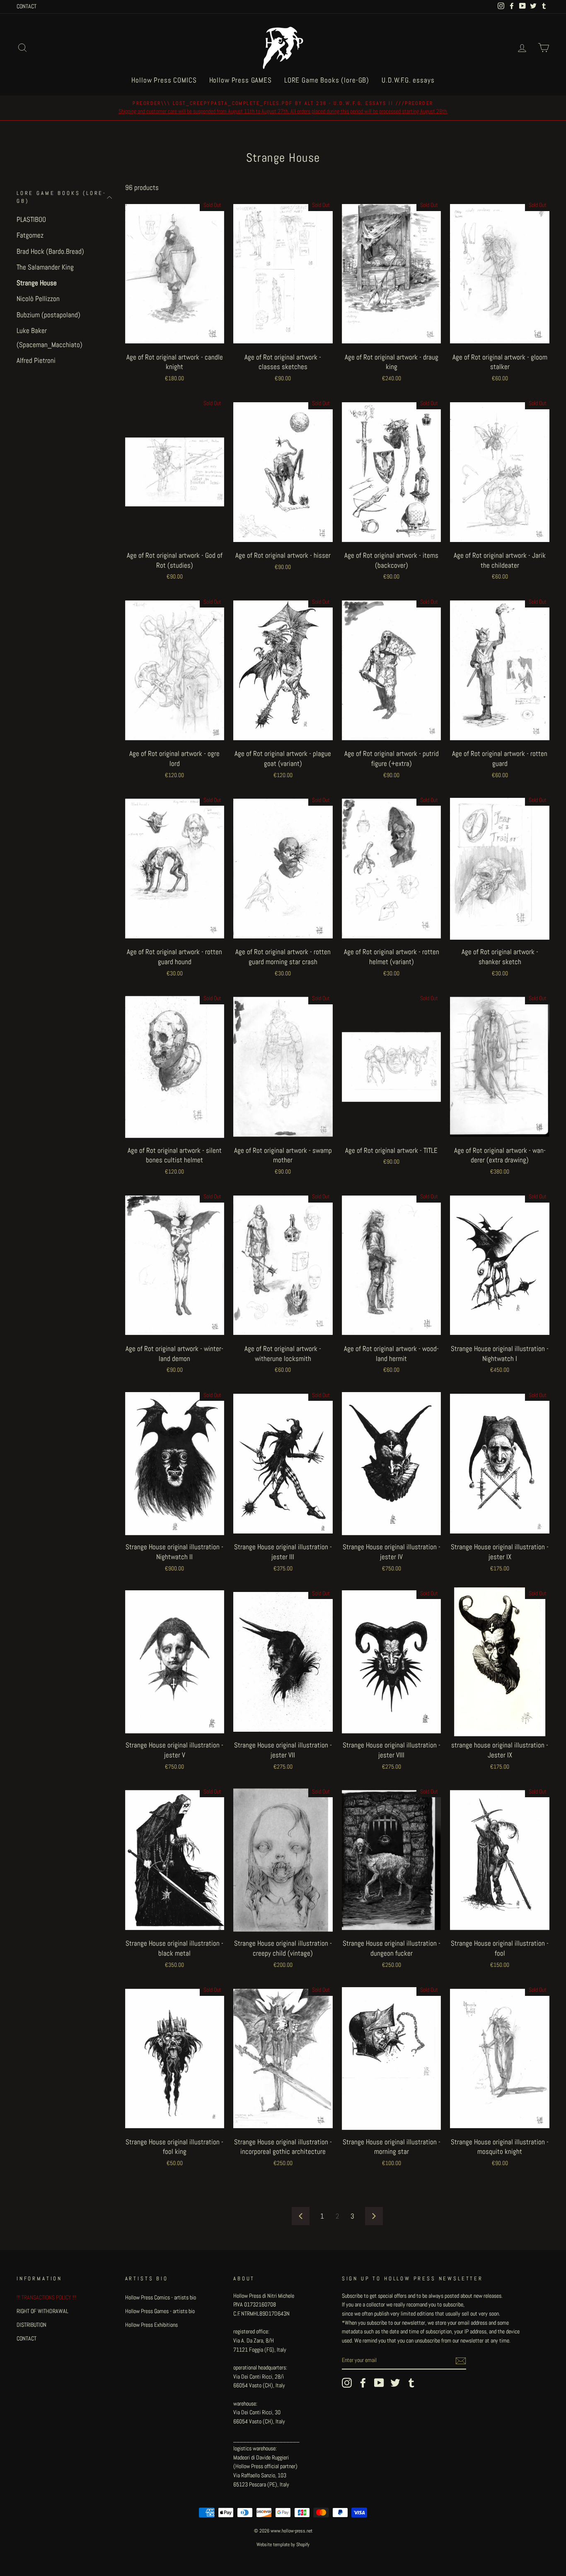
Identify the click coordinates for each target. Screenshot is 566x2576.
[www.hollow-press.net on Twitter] (395, 2383)
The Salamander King (45, 267)
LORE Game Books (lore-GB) (327, 80)
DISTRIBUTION (31, 2325)
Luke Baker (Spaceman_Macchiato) (50, 338)
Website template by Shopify (283, 2544)
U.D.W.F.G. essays (408, 80)
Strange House (37, 283)
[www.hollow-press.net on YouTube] (379, 2383)
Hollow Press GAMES (241, 80)
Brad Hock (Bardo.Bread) (50, 251)
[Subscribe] (461, 2361)
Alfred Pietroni (36, 360)
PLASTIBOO (31, 219)
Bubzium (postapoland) (48, 315)
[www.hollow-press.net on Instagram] (347, 2383)
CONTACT (27, 6)
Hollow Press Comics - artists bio (161, 2297)
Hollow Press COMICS (164, 80)
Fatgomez (30, 236)
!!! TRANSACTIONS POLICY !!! (46, 2297)
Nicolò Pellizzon (38, 299)
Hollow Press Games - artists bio (160, 2311)
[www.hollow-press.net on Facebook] (363, 2383)
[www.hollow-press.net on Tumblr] (411, 2383)
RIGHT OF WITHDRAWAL (42, 2311)
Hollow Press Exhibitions (151, 2325)
